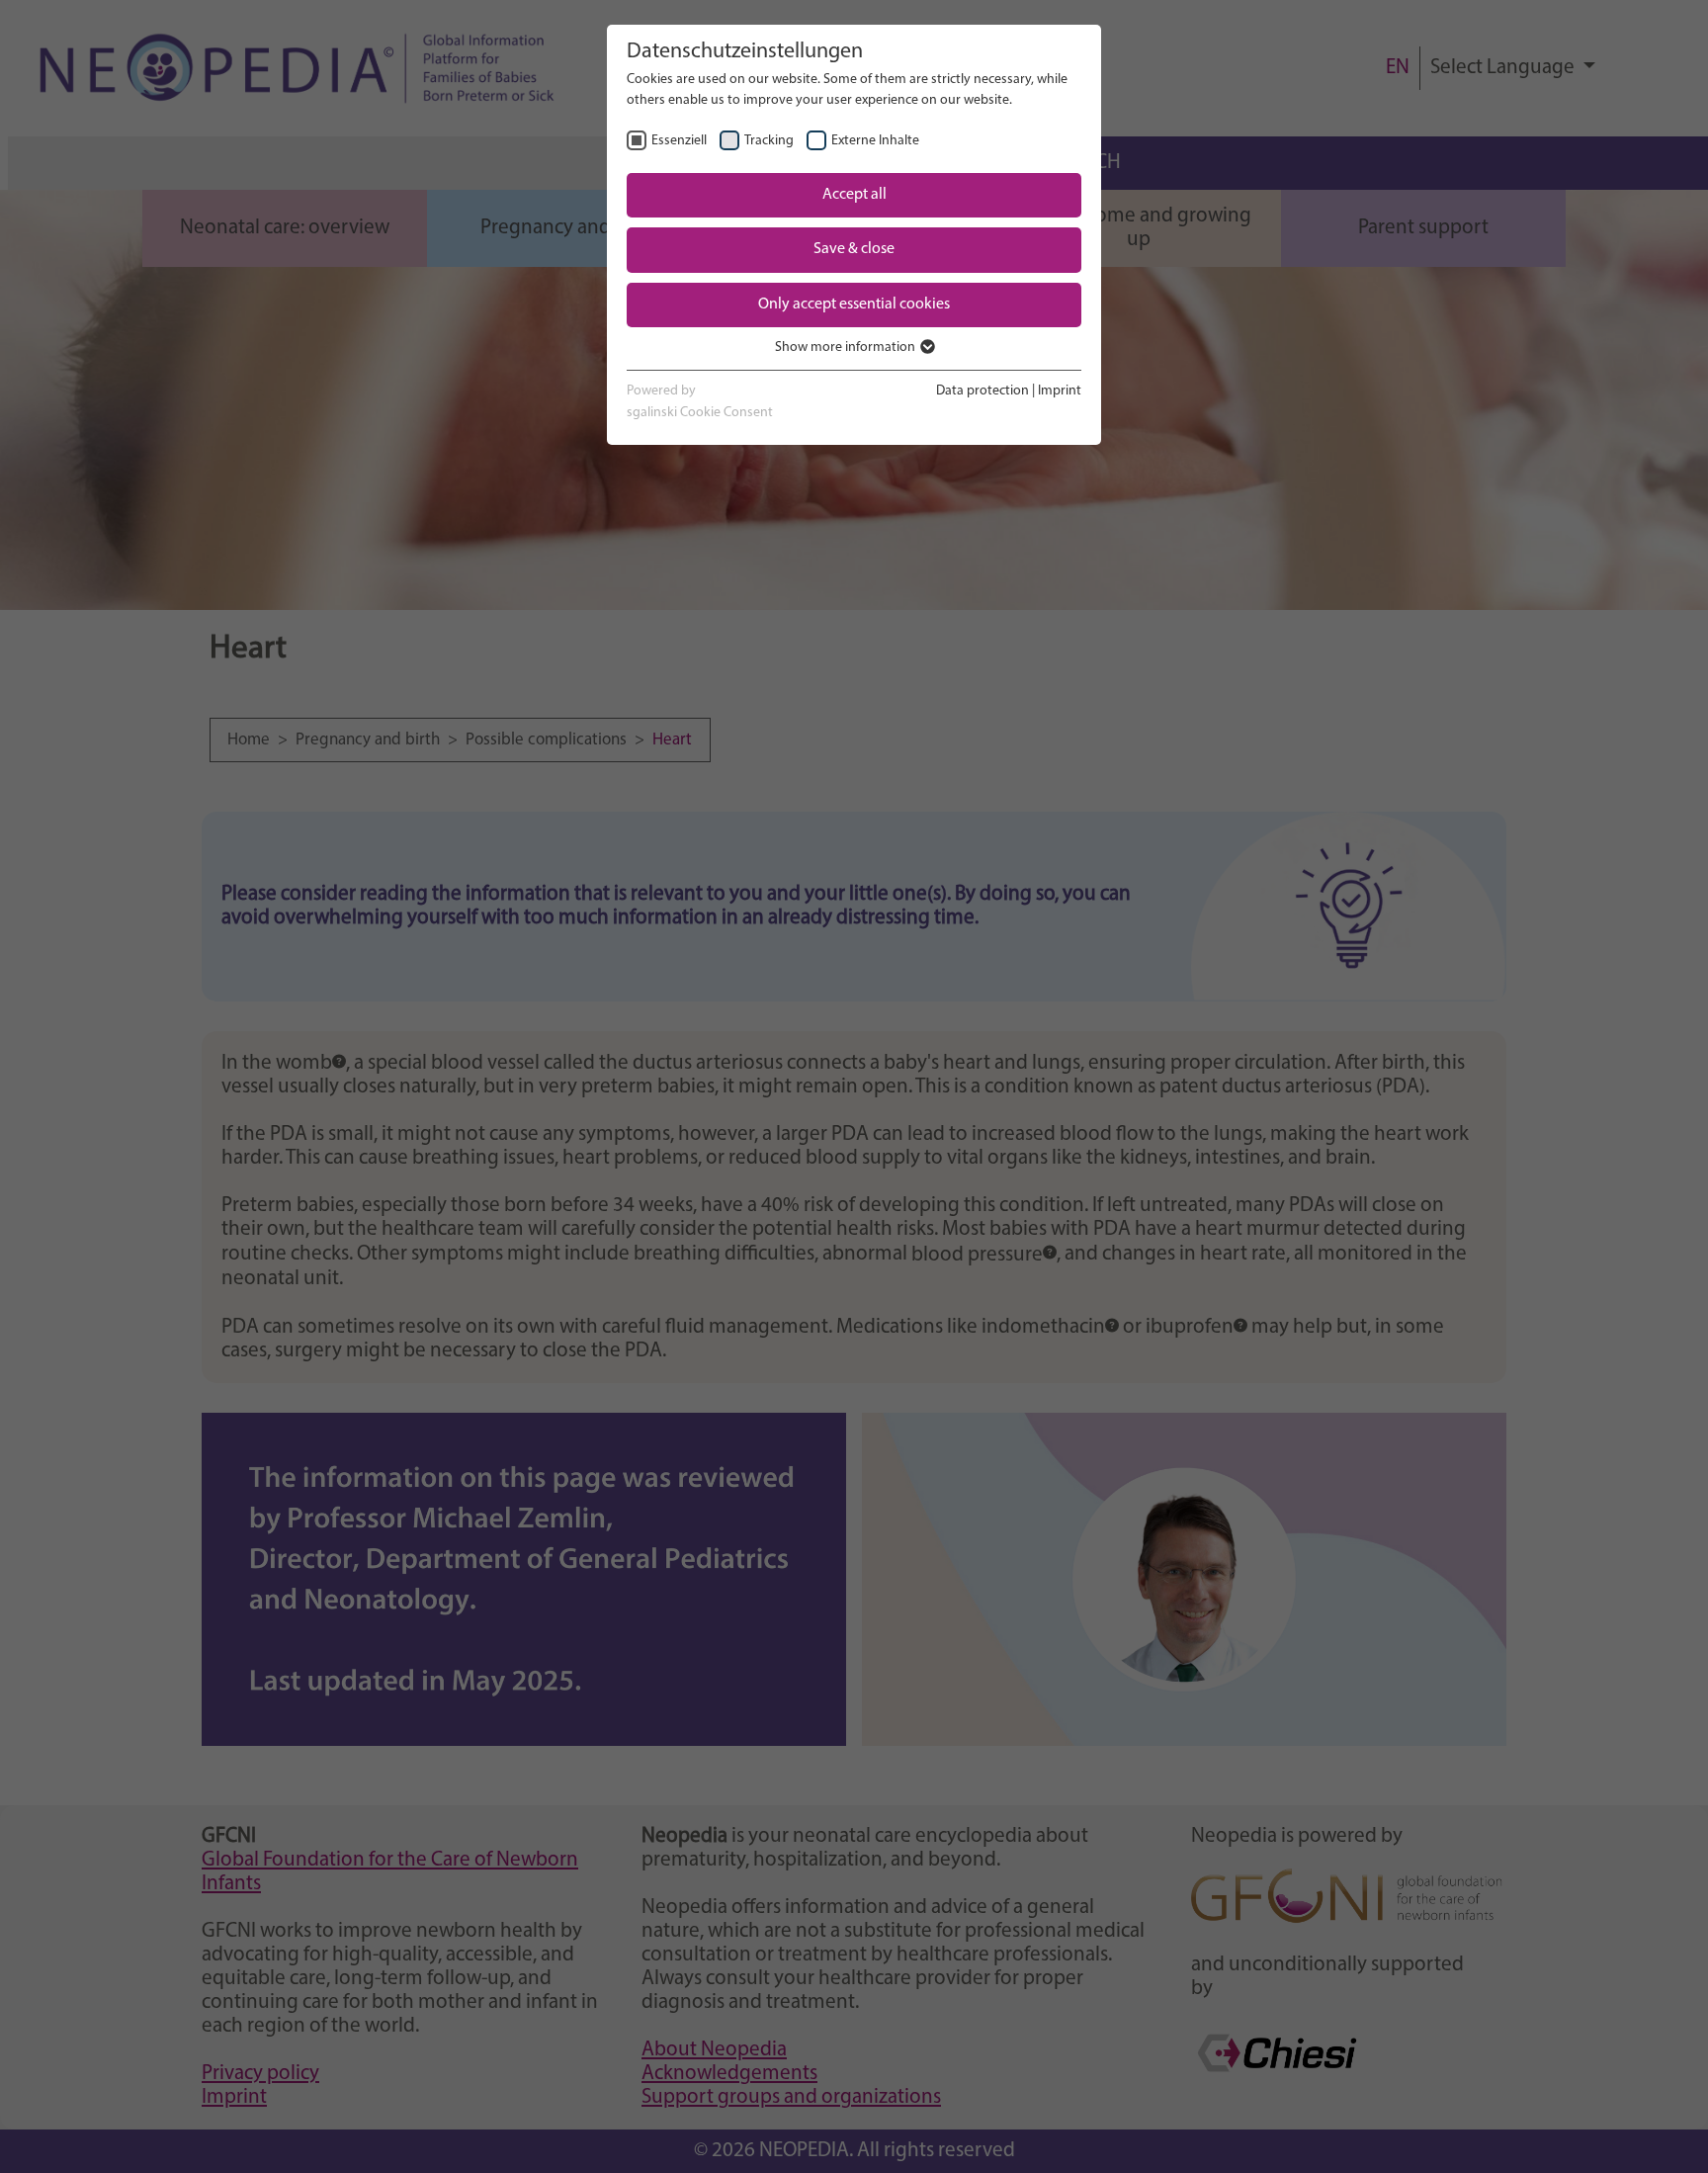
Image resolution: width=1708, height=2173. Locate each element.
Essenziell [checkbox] (679, 141)
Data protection (982, 391)
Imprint (1060, 391)
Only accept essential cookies (854, 304)
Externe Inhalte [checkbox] (875, 141)
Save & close (854, 249)
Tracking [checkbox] (769, 141)
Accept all (854, 195)
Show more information (847, 348)
